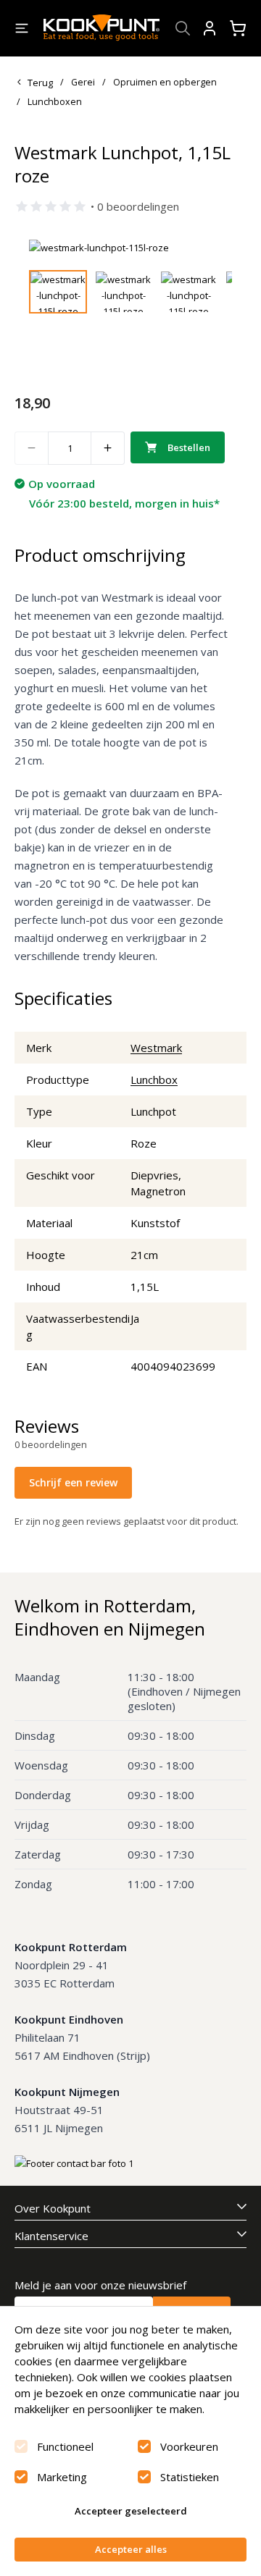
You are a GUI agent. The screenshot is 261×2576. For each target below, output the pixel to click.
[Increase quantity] (108, 448)
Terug (40, 83)
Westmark (156, 1048)
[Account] (210, 28)
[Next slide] (212, 248)
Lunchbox (154, 1079)
